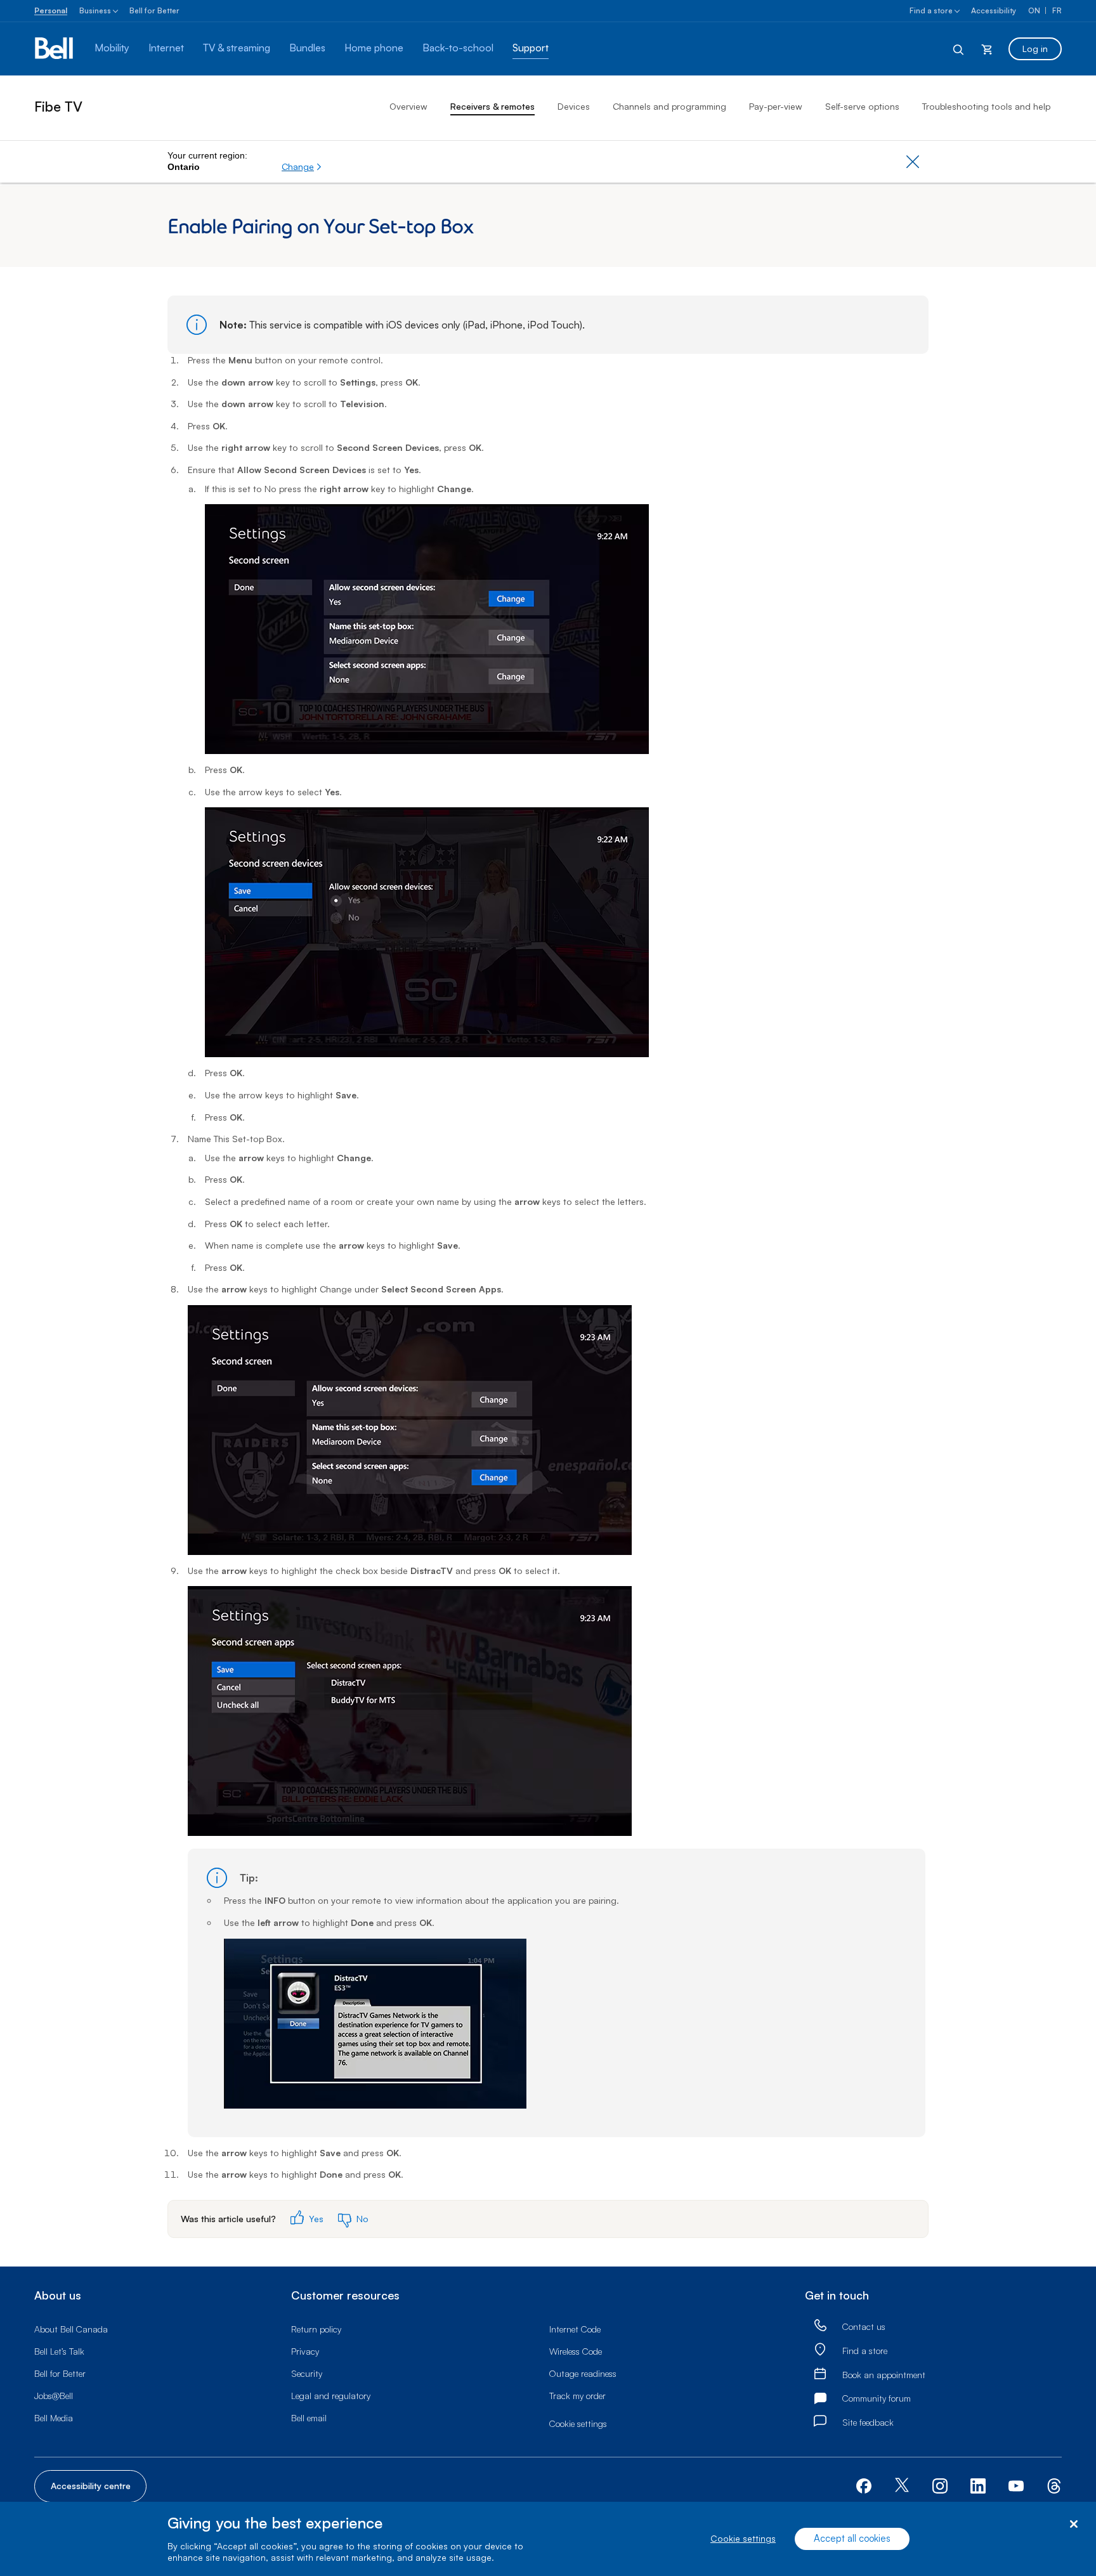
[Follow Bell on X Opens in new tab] (902, 2486)
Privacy (305, 2351)
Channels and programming (669, 106)
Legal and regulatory (331, 2396)
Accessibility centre (91, 2486)
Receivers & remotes (493, 106)
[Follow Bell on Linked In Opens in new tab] (978, 2485)
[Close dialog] (1073, 2524)
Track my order (577, 2396)
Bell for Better (154, 10)
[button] (302, 167)
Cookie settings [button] (578, 2423)
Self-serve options (862, 106)
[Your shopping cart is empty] (987, 49)
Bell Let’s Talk (59, 2351)
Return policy (316, 2329)
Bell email (309, 2418)
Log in (1035, 49)
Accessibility (994, 10)
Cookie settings (743, 2539)
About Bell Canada (71, 2329)
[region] (548, 2539)
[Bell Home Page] (55, 49)
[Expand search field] (959, 49)
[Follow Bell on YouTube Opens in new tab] (1016, 2485)
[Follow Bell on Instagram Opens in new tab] (940, 2486)
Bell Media (54, 2418)
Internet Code (575, 2329)
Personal (51, 10)
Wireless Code (576, 2351)
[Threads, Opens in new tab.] (1054, 2485)
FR (1057, 10)
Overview (408, 106)
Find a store (931, 10)
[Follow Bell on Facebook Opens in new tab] (864, 2485)
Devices (574, 106)
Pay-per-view (776, 106)
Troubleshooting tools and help (986, 106)
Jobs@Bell (54, 2396)
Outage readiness (583, 2373)
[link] (820, 2326)
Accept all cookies (852, 2539)
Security (307, 2373)
